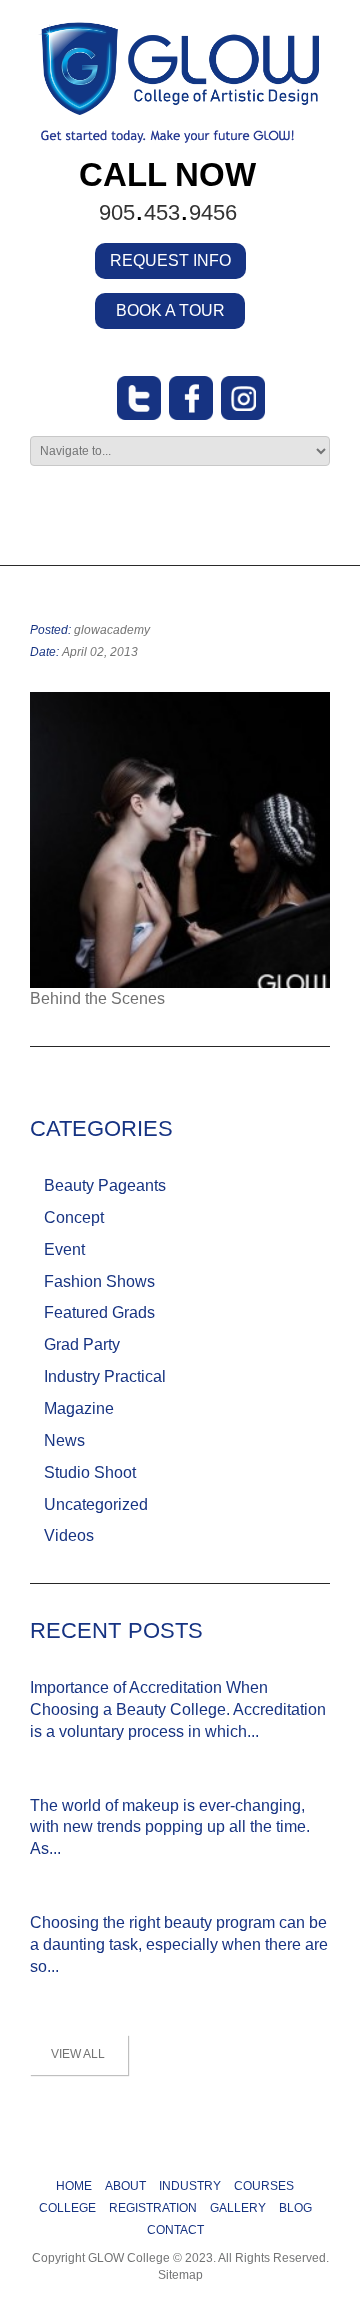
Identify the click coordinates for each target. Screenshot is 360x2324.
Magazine (79, 1408)
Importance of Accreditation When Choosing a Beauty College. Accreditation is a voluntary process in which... (178, 1709)
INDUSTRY (190, 2186)
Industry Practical (105, 1376)
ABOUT (125, 2186)
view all (78, 2054)
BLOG (295, 2208)
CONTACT (175, 2230)
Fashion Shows (99, 1281)
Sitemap (180, 2275)
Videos (69, 1535)
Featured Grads (99, 1312)
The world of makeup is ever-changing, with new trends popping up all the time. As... (170, 1827)
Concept (74, 1217)
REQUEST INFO (170, 260)
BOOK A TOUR (170, 310)
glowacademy (112, 630)
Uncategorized (96, 1504)
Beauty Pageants (105, 1185)
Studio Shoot (90, 1472)
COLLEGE (67, 2208)
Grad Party (82, 1344)
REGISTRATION (153, 2208)
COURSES (264, 2186)
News (64, 1440)
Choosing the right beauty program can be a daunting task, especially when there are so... (179, 1944)
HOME (74, 2186)
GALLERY (238, 2208)
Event (64, 1249)
